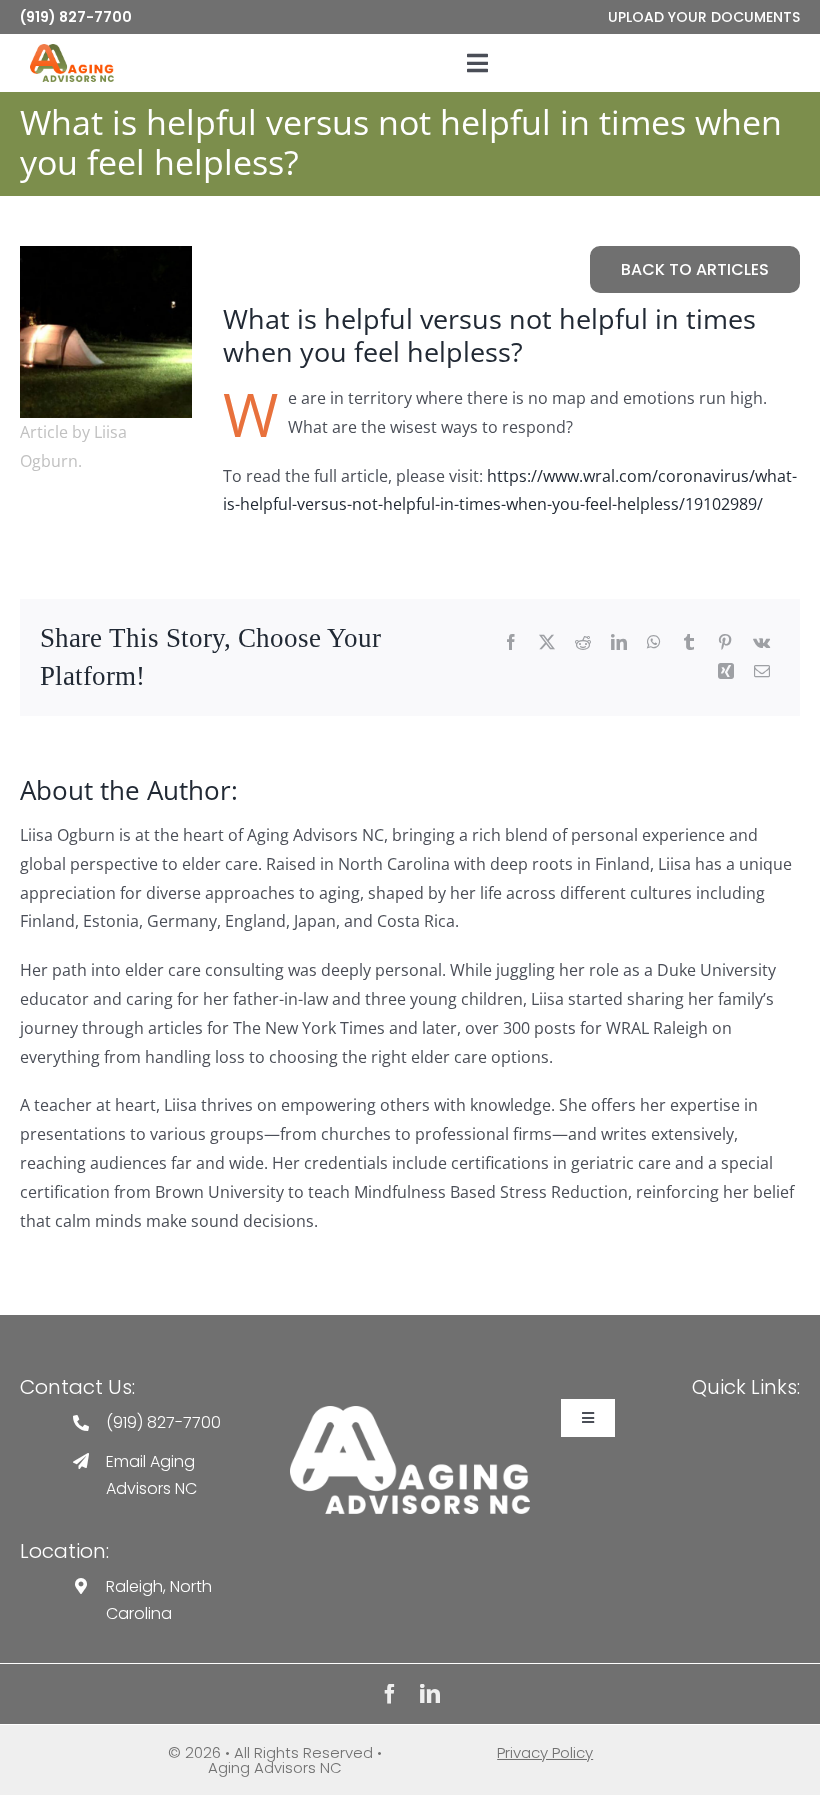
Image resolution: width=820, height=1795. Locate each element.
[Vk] (761, 643)
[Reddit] (583, 643)
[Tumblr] (689, 643)
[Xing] (726, 672)
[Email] (762, 672)
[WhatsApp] (654, 643)
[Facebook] (511, 643)
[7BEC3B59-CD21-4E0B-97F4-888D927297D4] (106, 253)
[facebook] (390, 1694)
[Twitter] (547, 643)
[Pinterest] (725, 643)
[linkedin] (430, 1694)
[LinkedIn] (619, 643)
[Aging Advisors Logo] (409, 1413)
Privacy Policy (545, 1752)
